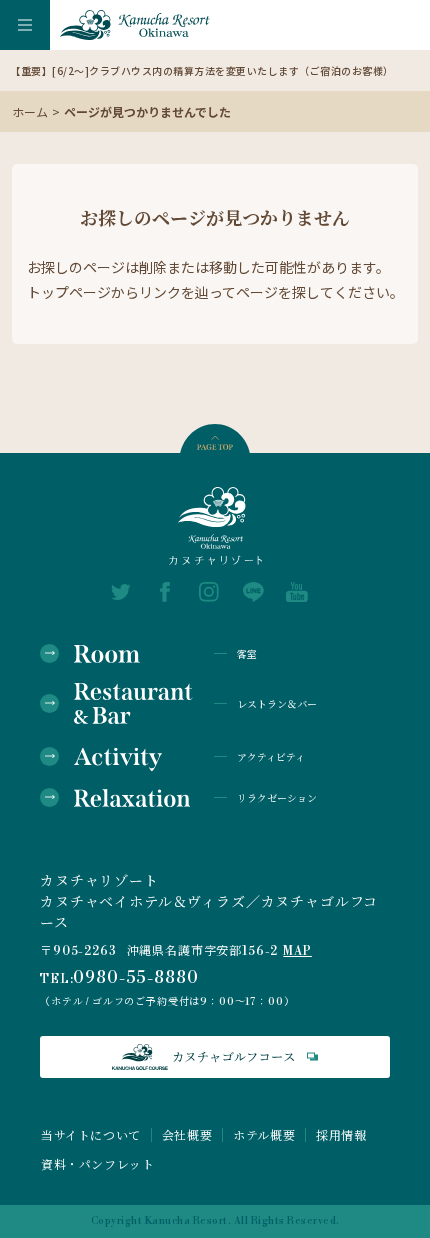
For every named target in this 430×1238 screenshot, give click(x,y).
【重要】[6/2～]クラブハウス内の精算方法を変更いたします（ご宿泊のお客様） (202, 70)
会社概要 (187, 1135)
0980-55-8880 (135, 978)
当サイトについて (91, 1135)
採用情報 (341, 1135)
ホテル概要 (264, 1135)
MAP (297, 951)
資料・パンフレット (97, 1164)
